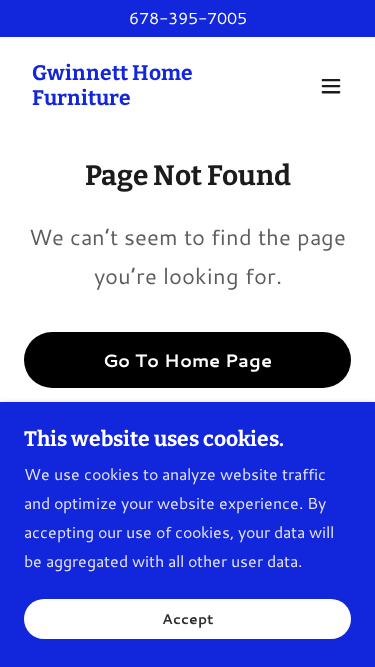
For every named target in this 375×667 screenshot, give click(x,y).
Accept (187, 619)
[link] (138, 98)
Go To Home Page (187, 360)
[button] (331, 86)
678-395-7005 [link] (188, 17)
